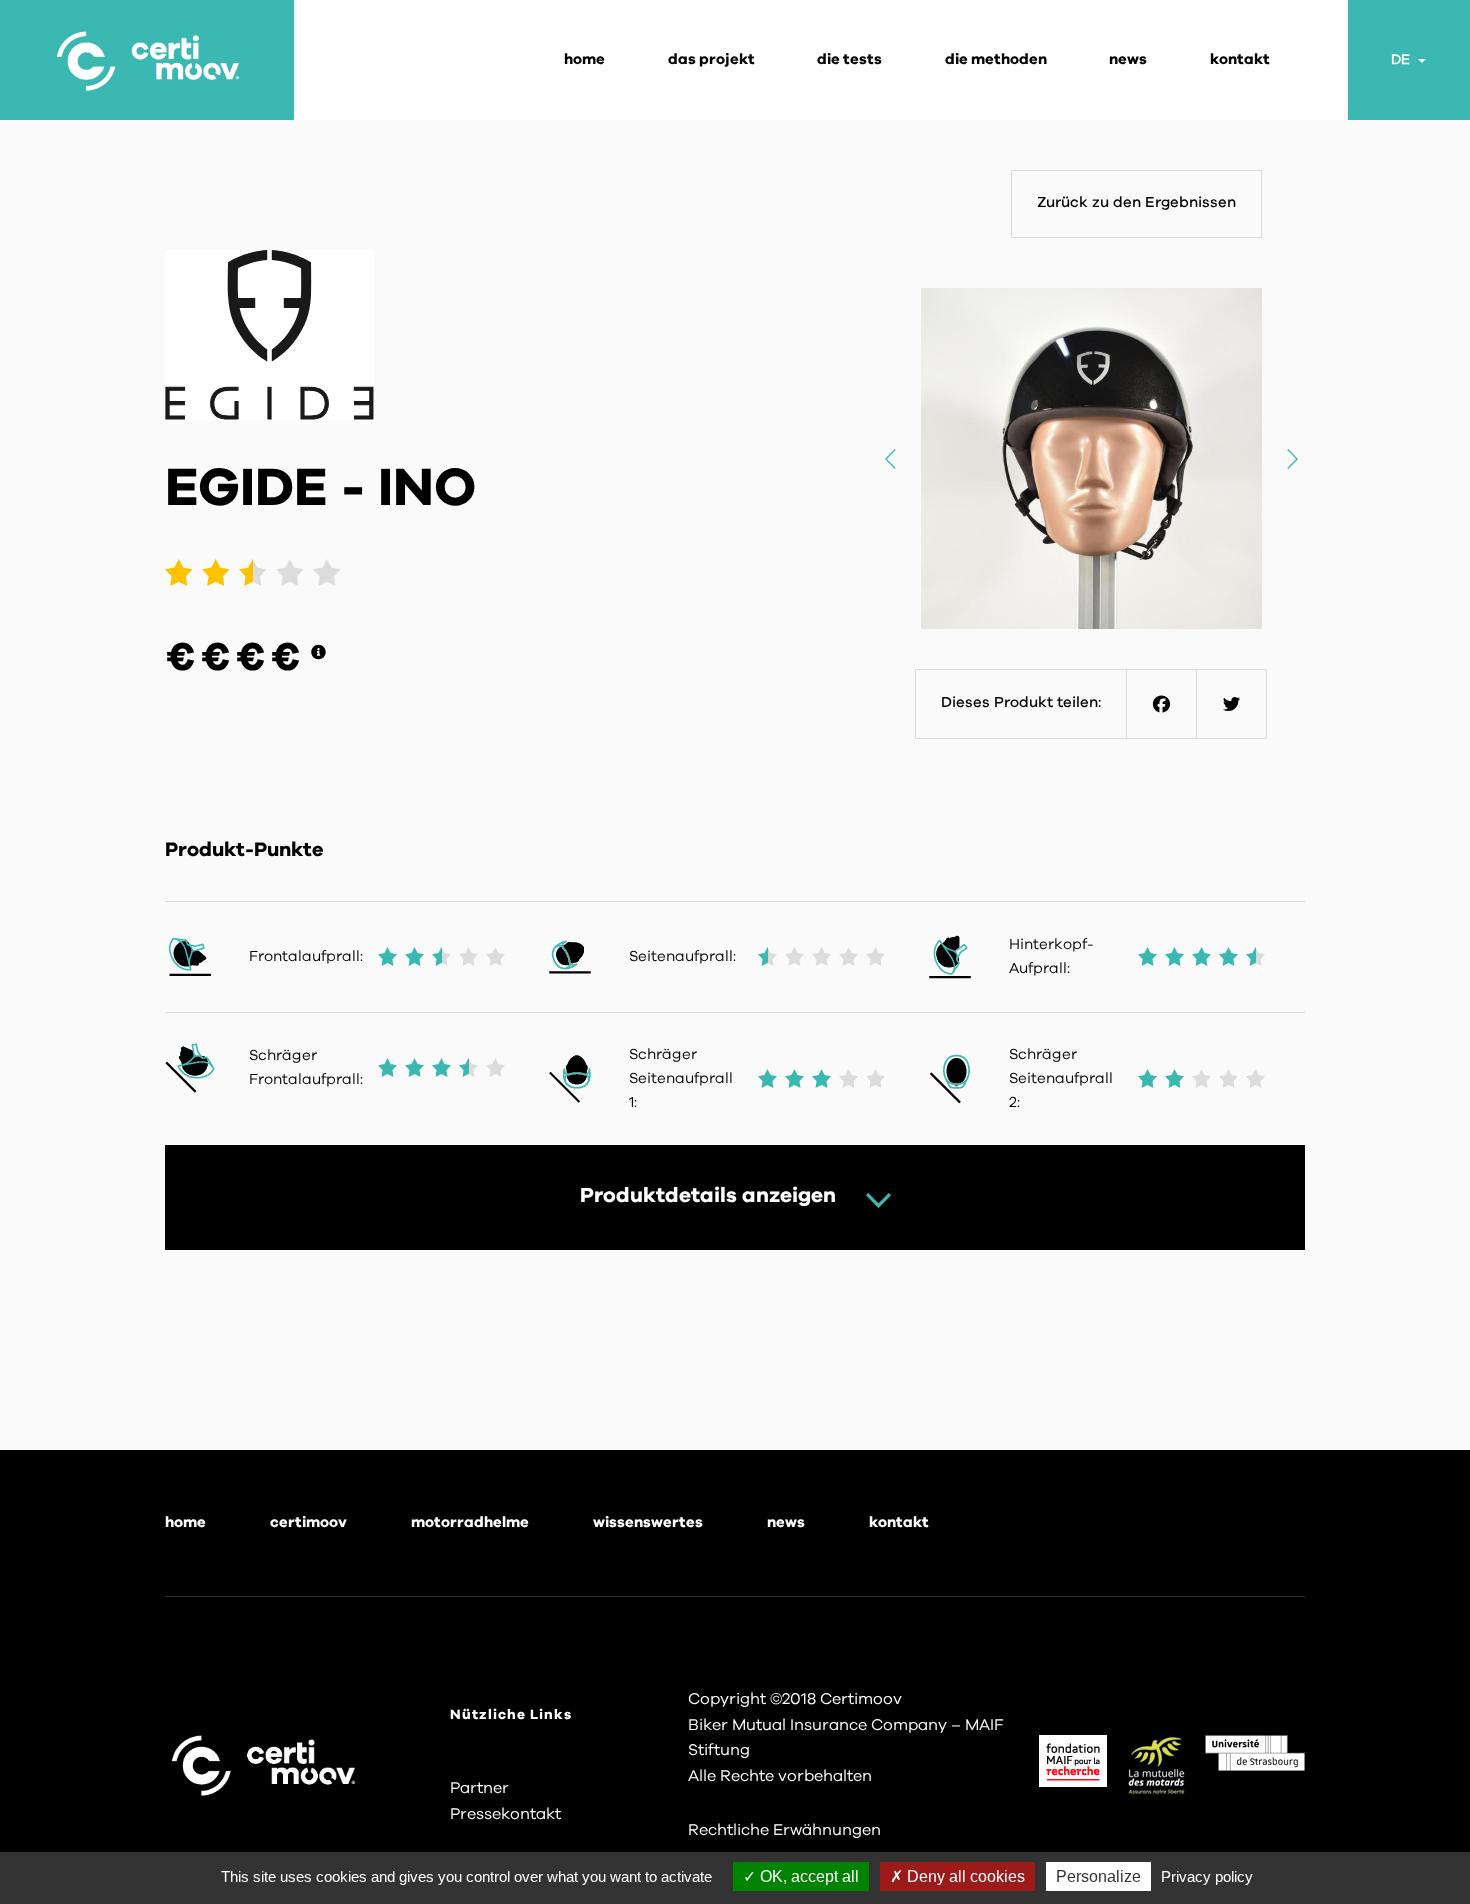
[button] (1291, 458)
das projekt (711, 59)
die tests (849, 59)
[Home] (147, 60)
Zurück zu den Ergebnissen (1136, 202)
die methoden (996, 59)
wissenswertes (648, 1522)
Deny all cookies (964, 1876)
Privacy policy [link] (1207, 1876)
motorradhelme (470, 1522)
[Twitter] (1232, 704)
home (185, 1522)
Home (584, 59)
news (1128, 59)
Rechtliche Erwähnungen (784, 1830)
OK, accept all (807, 1876)
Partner (479, 1788)
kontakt (1240, 59)
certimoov (308, 1522)
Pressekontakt (505, 1814)
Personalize (1098, 1876)
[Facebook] (1162, 704)
